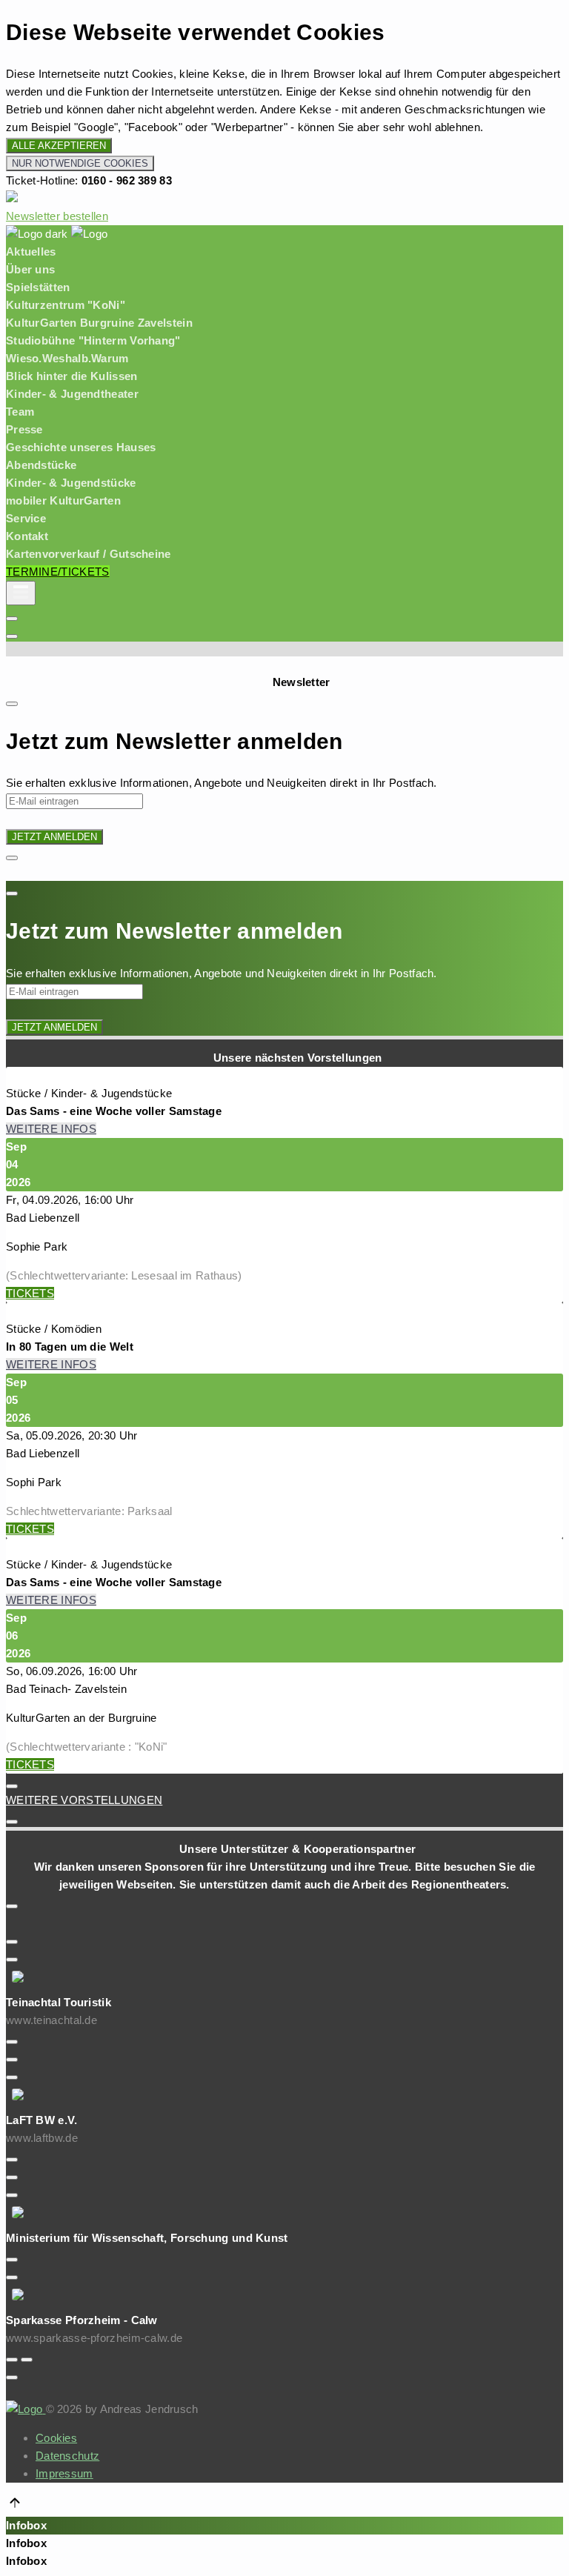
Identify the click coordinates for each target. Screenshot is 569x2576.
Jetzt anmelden (54, 837)
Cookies (56, 2438)
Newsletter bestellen (57, 216)
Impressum (64, 2473)
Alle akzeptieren (59, 146)
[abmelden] (12, 619)
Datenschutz (67, 2456)
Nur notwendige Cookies (80, 163)
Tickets (30, 1293)
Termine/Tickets (58, 572)
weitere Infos (51, 1129)
